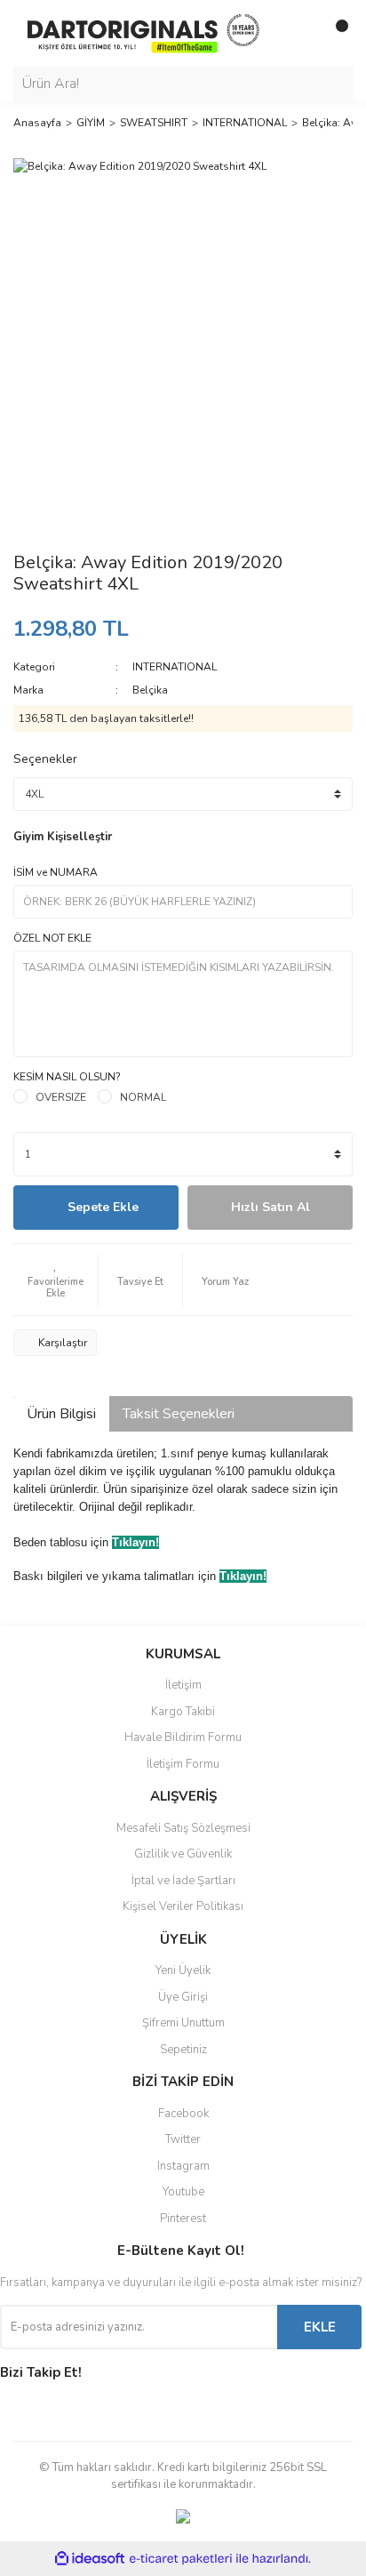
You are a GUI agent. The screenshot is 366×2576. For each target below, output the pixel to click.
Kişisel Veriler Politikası (183, 1906)
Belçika (150, 690)
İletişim (183, 1685)
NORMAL (143, 1097)
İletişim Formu (183, 1764)
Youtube (183, 2192)
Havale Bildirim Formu (183, 1737)
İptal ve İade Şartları (183, 1881)
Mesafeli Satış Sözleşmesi (183, 1828)
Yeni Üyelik (183, 1970)
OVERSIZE (61, 1097)
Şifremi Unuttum (183, 2023)
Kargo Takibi (183, 1712)
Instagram (183, 2166)
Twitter (183, 2139)
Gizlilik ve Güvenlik (183, 1854)
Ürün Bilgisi (61, 1414)
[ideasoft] (90, 2559)
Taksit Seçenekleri (179, 1414)
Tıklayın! (135, 1542)
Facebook (183, 2114)
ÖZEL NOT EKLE (52, 938)
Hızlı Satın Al (271, 1207)
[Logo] (143, 32)
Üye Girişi (183, 1997)
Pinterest (183, 2219)
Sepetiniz (183, 2050)
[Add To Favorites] (56, 1280)
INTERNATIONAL (175, 667)
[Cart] (335, 33)
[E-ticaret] (181, 2559)
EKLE (320, 2327)
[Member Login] (299, 33)
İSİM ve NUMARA (56, 872)
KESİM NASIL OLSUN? (67, 1077)
